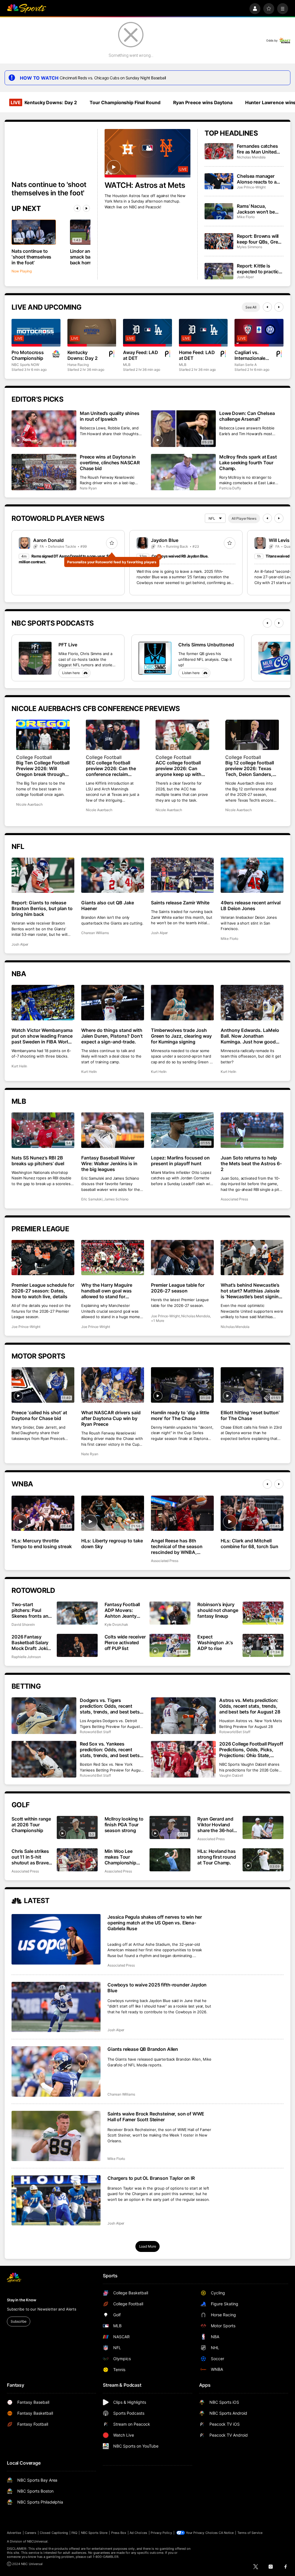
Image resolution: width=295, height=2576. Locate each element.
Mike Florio (246, 217)
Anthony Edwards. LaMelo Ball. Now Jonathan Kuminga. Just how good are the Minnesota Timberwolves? (250, 1036)
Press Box (119, 2533)
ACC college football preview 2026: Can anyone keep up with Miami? (178, 768)
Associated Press (234, 1199)
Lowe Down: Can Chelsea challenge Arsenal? (247, 416)
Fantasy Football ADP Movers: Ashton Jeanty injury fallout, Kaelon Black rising (125, 1610)
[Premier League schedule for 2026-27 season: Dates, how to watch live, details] (43, 1258)
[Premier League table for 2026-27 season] (182, 1258)
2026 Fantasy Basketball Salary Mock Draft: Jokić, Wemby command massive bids (31, 1642)
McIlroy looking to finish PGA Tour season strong (124, 1825)
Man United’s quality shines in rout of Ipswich (110, 416)
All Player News (244, 518)
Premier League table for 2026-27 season (178, 1288)
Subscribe (19, 2321)
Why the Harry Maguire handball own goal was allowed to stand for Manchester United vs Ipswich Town (107, 1291)
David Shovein (23, 1624)
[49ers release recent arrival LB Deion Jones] (252, 875)
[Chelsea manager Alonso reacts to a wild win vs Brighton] (219, 181)
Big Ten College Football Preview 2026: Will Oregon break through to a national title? (43, 768)
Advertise (14, 2533)
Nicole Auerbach (29, 804)
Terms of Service (250, 2533)
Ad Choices (138, 2533)
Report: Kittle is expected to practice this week (259, 269)
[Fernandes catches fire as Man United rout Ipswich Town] (219, 151)
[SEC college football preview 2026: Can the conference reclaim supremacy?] (113, 735)
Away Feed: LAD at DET (141, 355)
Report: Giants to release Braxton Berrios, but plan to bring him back (42, 908)
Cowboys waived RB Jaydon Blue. (180, 556)
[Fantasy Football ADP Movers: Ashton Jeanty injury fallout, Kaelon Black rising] (170, 1613)
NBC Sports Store (94, 2533)
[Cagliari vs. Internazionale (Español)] (259, 333)
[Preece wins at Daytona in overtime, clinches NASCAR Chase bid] (44, 472)
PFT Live (68, 645)
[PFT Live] (35, 658)
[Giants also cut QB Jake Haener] (113, 875)
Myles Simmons (249, 247)
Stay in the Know (22, 2300)
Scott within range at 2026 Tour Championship (31, 1825)
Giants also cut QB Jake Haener (108, 906)
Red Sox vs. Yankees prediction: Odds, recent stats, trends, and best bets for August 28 (110, 1750)
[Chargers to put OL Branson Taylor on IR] (56, 2200)
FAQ (74, 2533)
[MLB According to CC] (275, 658)
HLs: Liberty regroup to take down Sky (112, 1544)
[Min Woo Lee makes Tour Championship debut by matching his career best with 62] (170, 1860)
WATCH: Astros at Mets (145, 185)
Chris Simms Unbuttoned (206, 645)
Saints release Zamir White (180, 903)
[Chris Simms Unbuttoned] (155, 658)
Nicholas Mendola (251, 157)
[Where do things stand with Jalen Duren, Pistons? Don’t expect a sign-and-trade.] (113, 1003)
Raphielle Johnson (26, 1657)
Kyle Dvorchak (116, 1624)
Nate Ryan (88, 488)
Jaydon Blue (165, 540)
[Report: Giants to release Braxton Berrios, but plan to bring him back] (43, 875)
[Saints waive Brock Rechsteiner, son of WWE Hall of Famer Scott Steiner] (56, 2136)
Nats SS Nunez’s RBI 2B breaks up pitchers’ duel (38, 1161)
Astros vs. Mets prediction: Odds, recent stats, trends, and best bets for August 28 (250, 1706)
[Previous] (77, 208)
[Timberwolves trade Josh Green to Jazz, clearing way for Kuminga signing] (182, 1003)
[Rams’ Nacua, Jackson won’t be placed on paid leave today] (219, 211)
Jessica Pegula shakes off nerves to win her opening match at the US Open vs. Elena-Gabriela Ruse (155, 1923)
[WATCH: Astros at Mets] (148, 153)
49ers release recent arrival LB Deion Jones (251, 906)
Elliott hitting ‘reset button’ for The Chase (250, 1415)
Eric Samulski (92, 1199)
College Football (34, 757)
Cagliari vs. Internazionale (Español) (250, 355)
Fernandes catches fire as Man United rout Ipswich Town (257, 149)
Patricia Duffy (230, 488)
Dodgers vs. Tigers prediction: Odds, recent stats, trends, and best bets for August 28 (110, 1706)
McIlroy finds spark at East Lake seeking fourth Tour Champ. (248, 463)
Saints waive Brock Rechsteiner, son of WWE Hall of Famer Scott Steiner (156, 2117)
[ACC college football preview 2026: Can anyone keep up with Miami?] (182, 735)
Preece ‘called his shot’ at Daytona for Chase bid (39, 1415)
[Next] (86, 208)
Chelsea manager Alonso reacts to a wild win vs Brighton (259, 179)
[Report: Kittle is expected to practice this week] (219, 271)
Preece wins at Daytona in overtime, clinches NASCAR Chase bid (110, 463)
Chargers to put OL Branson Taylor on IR (151, 2178)
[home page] (27, 9)
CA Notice (226, 2533)
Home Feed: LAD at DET (197, 355)
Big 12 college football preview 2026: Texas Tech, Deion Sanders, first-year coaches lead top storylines (251, 768)
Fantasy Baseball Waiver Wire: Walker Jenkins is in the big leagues (109, 1163)
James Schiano (116, 1199)
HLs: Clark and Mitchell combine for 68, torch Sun (249, 1544)
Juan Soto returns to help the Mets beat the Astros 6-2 (251, 1163)
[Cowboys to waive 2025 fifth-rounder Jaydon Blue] (56, 2007)
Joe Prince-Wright (251, 187)
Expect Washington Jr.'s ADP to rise (215, 1642)
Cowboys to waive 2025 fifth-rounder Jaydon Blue (157, 1988)
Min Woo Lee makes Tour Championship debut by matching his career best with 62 (125, 1857)
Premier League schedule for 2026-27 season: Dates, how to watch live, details (43, 1291)
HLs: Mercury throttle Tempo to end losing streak (42, 1544)
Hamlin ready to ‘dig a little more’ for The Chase (180, 1415)
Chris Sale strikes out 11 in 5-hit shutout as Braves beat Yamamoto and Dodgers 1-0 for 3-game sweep (31, 1857)
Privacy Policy (161, 2533)
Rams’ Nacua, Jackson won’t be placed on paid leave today (259, 209)
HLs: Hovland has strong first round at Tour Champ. (216, 1857)
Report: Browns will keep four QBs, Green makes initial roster (260, 239)
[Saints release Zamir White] (182, 875)
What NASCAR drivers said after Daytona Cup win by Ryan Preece (111, 1418)
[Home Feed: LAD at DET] (203, 333)
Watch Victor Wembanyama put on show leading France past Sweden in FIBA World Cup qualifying (42, 1036)
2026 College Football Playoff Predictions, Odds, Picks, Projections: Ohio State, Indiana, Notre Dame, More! (251, 1750)
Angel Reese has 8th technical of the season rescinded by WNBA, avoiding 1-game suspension (177, 1546)
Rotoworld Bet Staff (95, 1732)
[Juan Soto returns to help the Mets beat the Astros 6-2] (252, 1130)
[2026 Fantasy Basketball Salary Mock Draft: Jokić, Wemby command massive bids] (77, 1645)
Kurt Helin (19, 1066)
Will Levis (279, 540)
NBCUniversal (37, 2541)
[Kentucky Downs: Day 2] (92, 333)
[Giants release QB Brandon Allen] (56, 2071)
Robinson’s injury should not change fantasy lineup (218, 1610)
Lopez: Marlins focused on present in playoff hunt (180, 1161)
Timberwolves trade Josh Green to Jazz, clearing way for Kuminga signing (181, 1036)
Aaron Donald (48, 540)
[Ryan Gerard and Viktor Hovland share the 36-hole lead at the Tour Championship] (263, 1827)
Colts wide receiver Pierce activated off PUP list (125, 1642)
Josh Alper (245, 277)
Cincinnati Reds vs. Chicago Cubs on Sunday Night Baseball (113, 78)
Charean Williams (95, 933)
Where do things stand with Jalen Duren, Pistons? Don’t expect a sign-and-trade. (112, 1036)
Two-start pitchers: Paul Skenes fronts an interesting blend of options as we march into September (30, 1610)
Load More (148, 2246)
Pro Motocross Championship (28, 355)
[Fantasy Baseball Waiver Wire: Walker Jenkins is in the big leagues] (113, 1130)
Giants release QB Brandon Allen (143, 2049)
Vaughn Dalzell (231, 1775)
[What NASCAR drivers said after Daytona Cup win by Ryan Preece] (113, 1385)
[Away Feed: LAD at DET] (147, 333)
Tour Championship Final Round (125, 102)
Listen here (71, 673)
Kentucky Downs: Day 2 (44, 102)
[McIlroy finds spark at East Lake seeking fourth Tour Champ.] (183, 472)
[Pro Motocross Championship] (36, 333)
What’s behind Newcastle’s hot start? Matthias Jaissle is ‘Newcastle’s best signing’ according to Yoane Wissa (251, 1291)
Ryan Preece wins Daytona (203, 102)
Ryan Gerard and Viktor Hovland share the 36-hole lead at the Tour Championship (216, 1825)
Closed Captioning (54, 2533)
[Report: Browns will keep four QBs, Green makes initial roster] (219, 241)
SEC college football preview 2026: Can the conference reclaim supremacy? (111, 768)
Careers (31, 2533)
